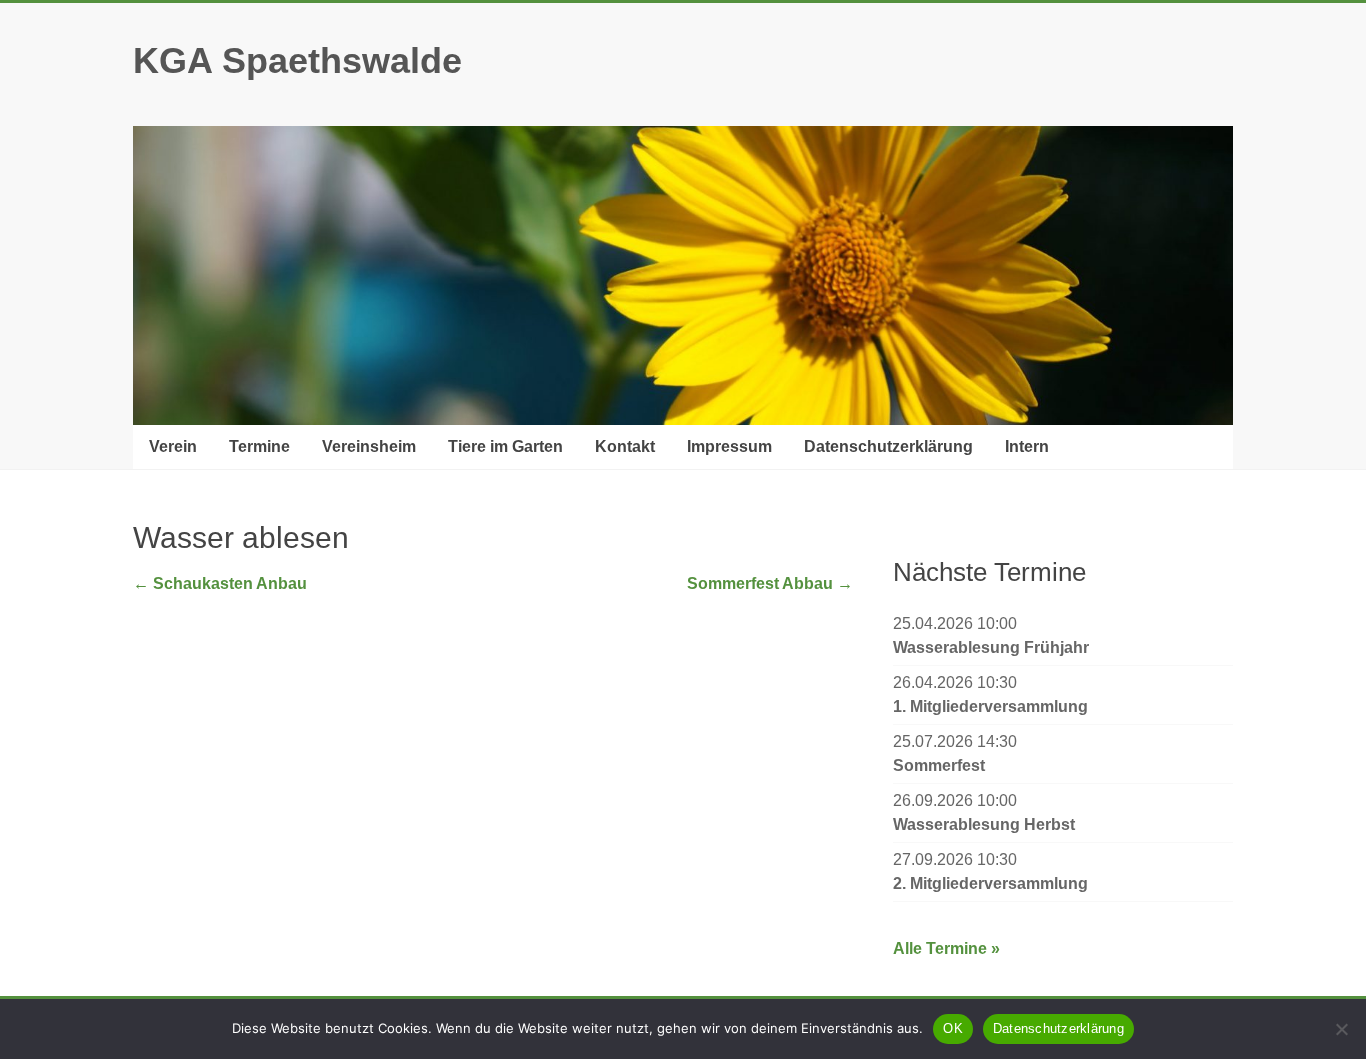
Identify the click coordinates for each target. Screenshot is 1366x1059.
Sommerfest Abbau (770, 583)
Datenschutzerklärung (888, 446)
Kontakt (625, 446)
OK (953, 1028)
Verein (173, 446)
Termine (259, 446)
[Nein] (1341, 1029)
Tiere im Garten (505, 446)
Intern (1027, 446)
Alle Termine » (946, 948)
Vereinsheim (369, 446)
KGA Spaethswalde (297, 60)
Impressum (729, 446)
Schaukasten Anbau (220, 583)
